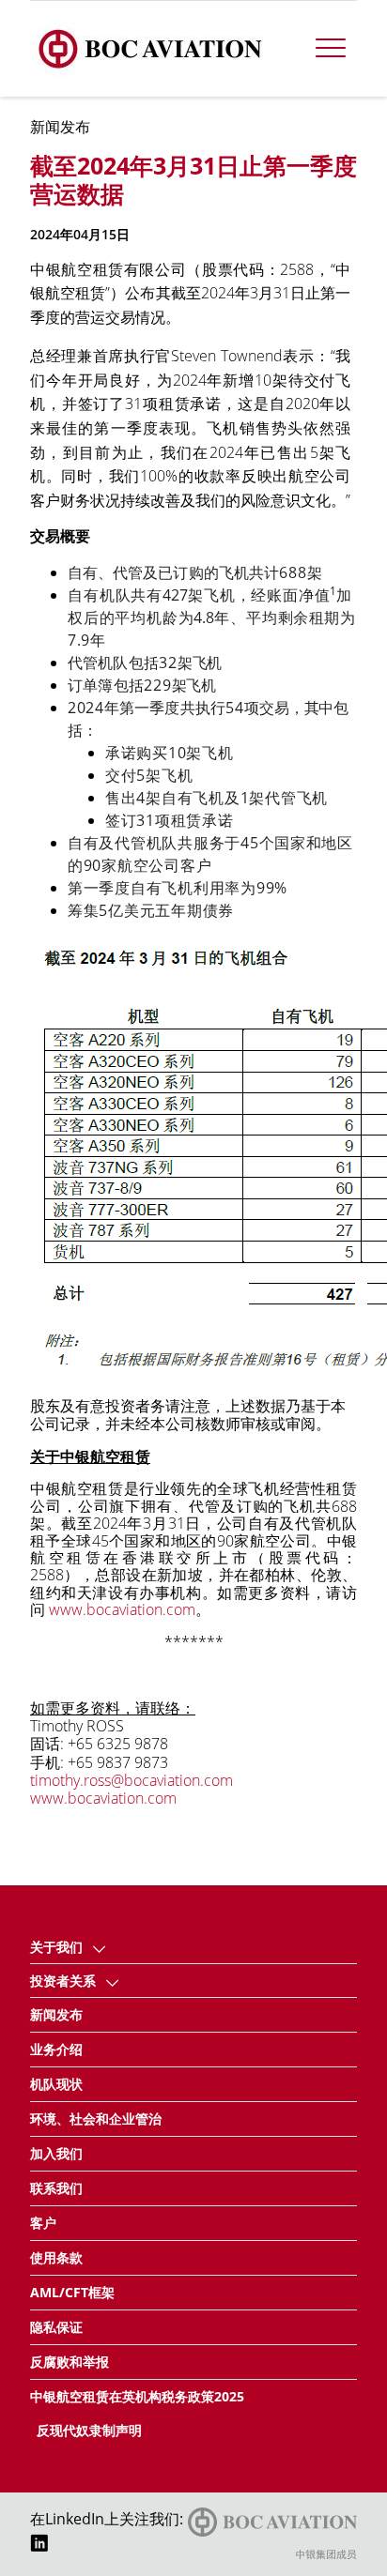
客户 (43, 2223)
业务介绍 (56, 2049)
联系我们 (56, 2188)
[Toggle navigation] (331, 49)
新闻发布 (56, 2014)
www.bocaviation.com (122, 1609)
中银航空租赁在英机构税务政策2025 (137, 2396)
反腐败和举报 (70, 2362)
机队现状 (56, 2084)
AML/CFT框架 (72, 2292)
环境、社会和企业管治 (96, 2119)
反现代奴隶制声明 (89, 2430)
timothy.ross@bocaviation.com (132, 1780)
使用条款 (56, 2257)
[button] (100, 1947)
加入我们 (56, 2153)
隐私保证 (56, 2327)
